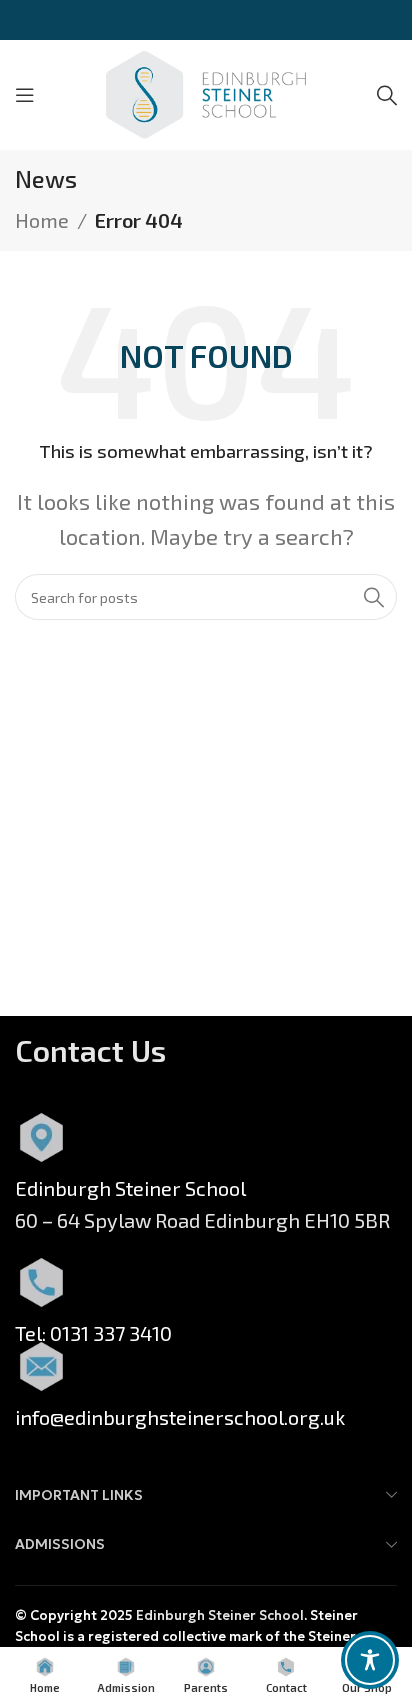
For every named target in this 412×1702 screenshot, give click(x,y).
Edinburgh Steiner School (220, 1615)
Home (42, 220)
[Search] (387, 95)
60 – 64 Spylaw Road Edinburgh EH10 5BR (202, 1220)
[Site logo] (206, 92)
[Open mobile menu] (25, 95)
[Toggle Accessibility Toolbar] (370, 1660)
